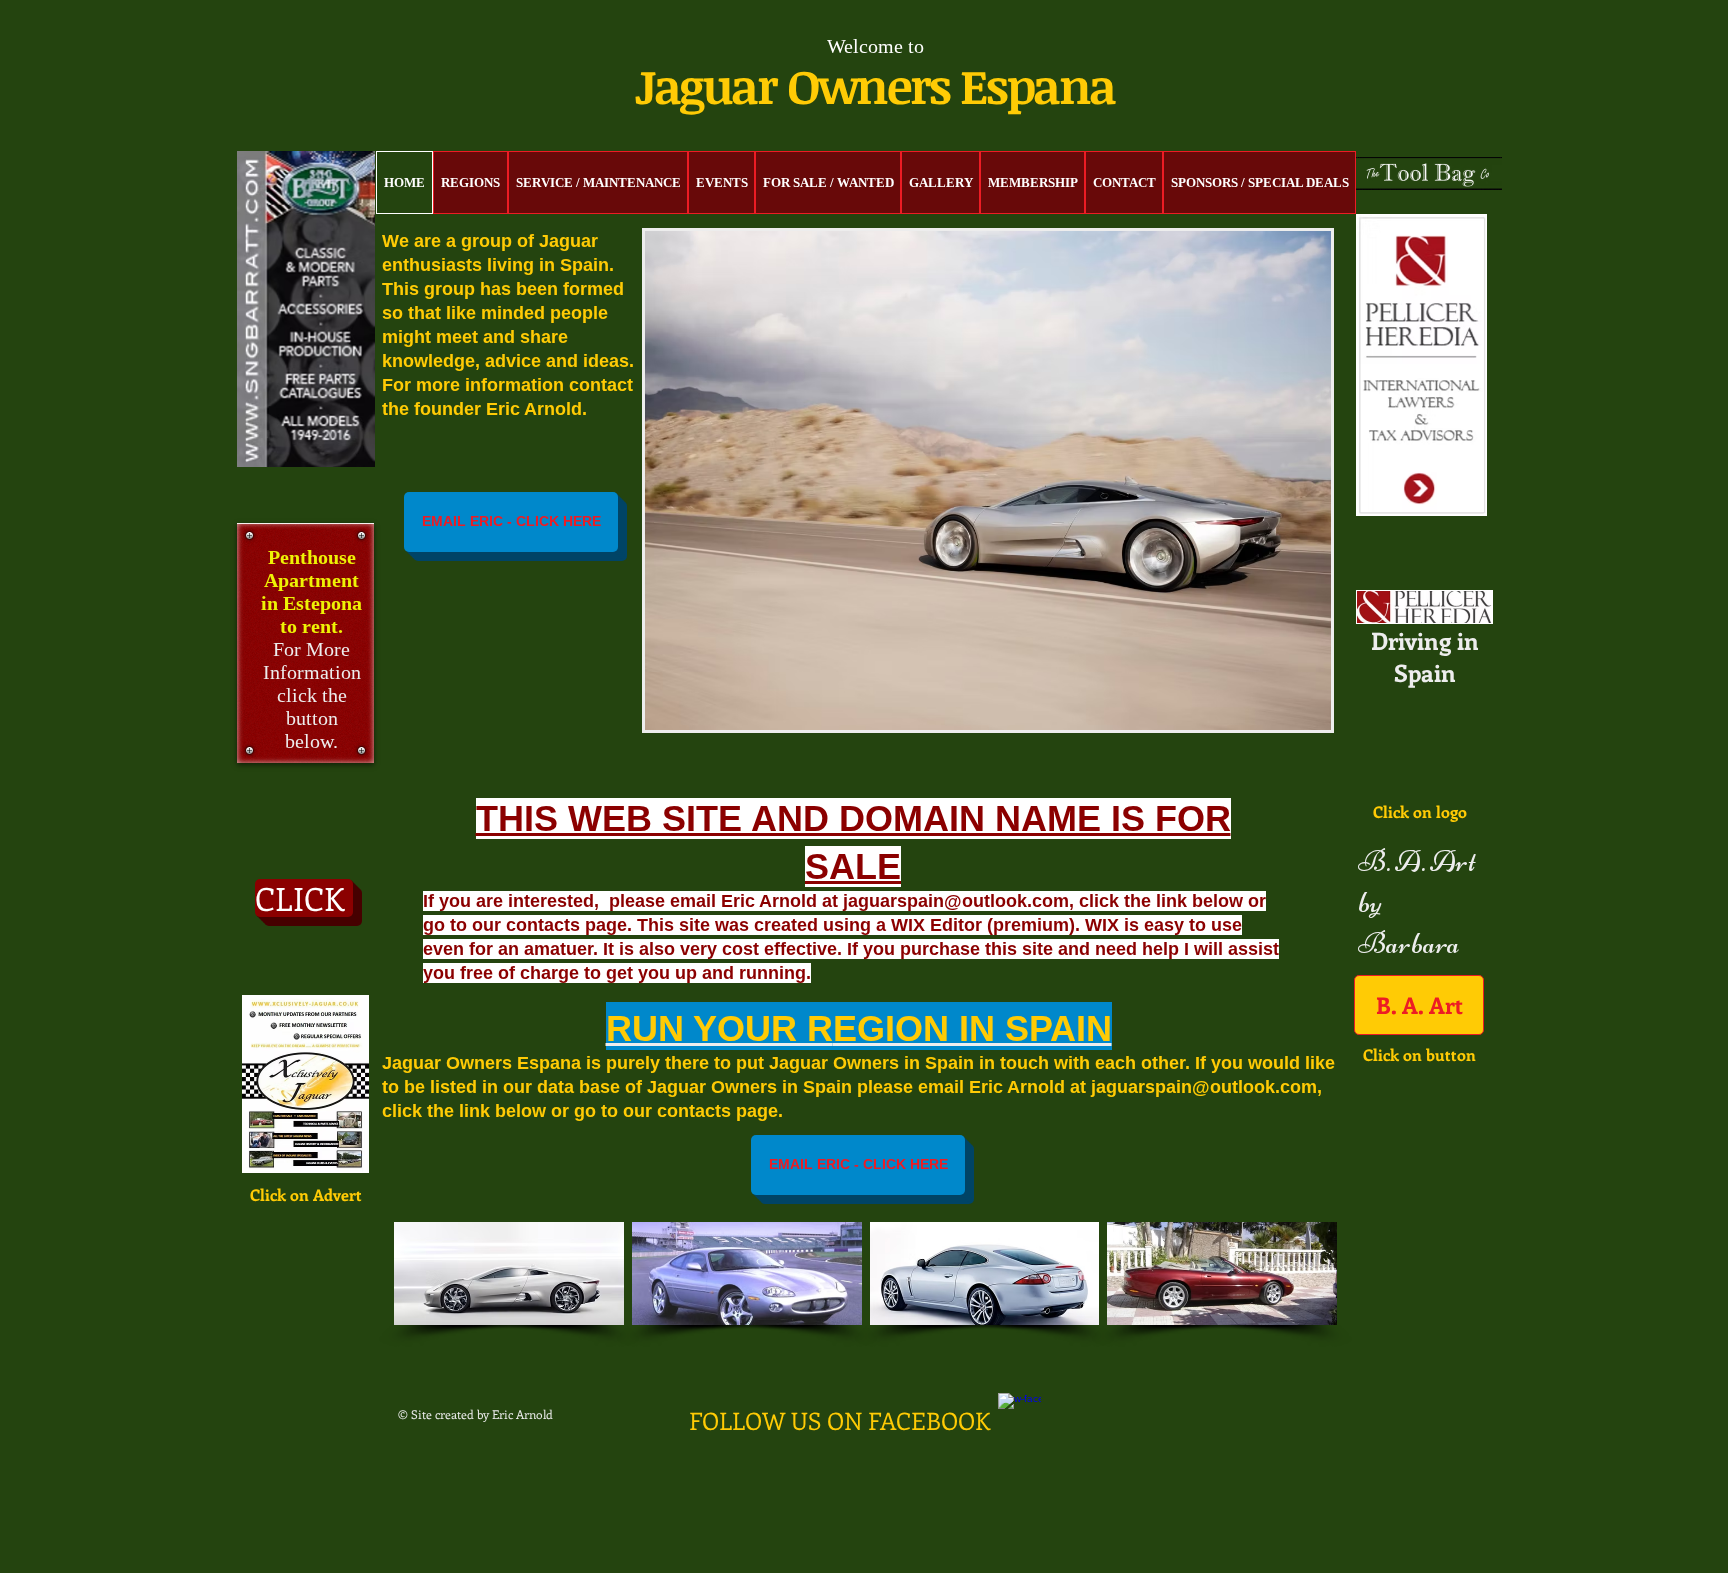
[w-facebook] (1019, 1414)
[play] (1282, 712)
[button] (988, 480)
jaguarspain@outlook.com (1204, 1087)
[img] (509, 1273)
